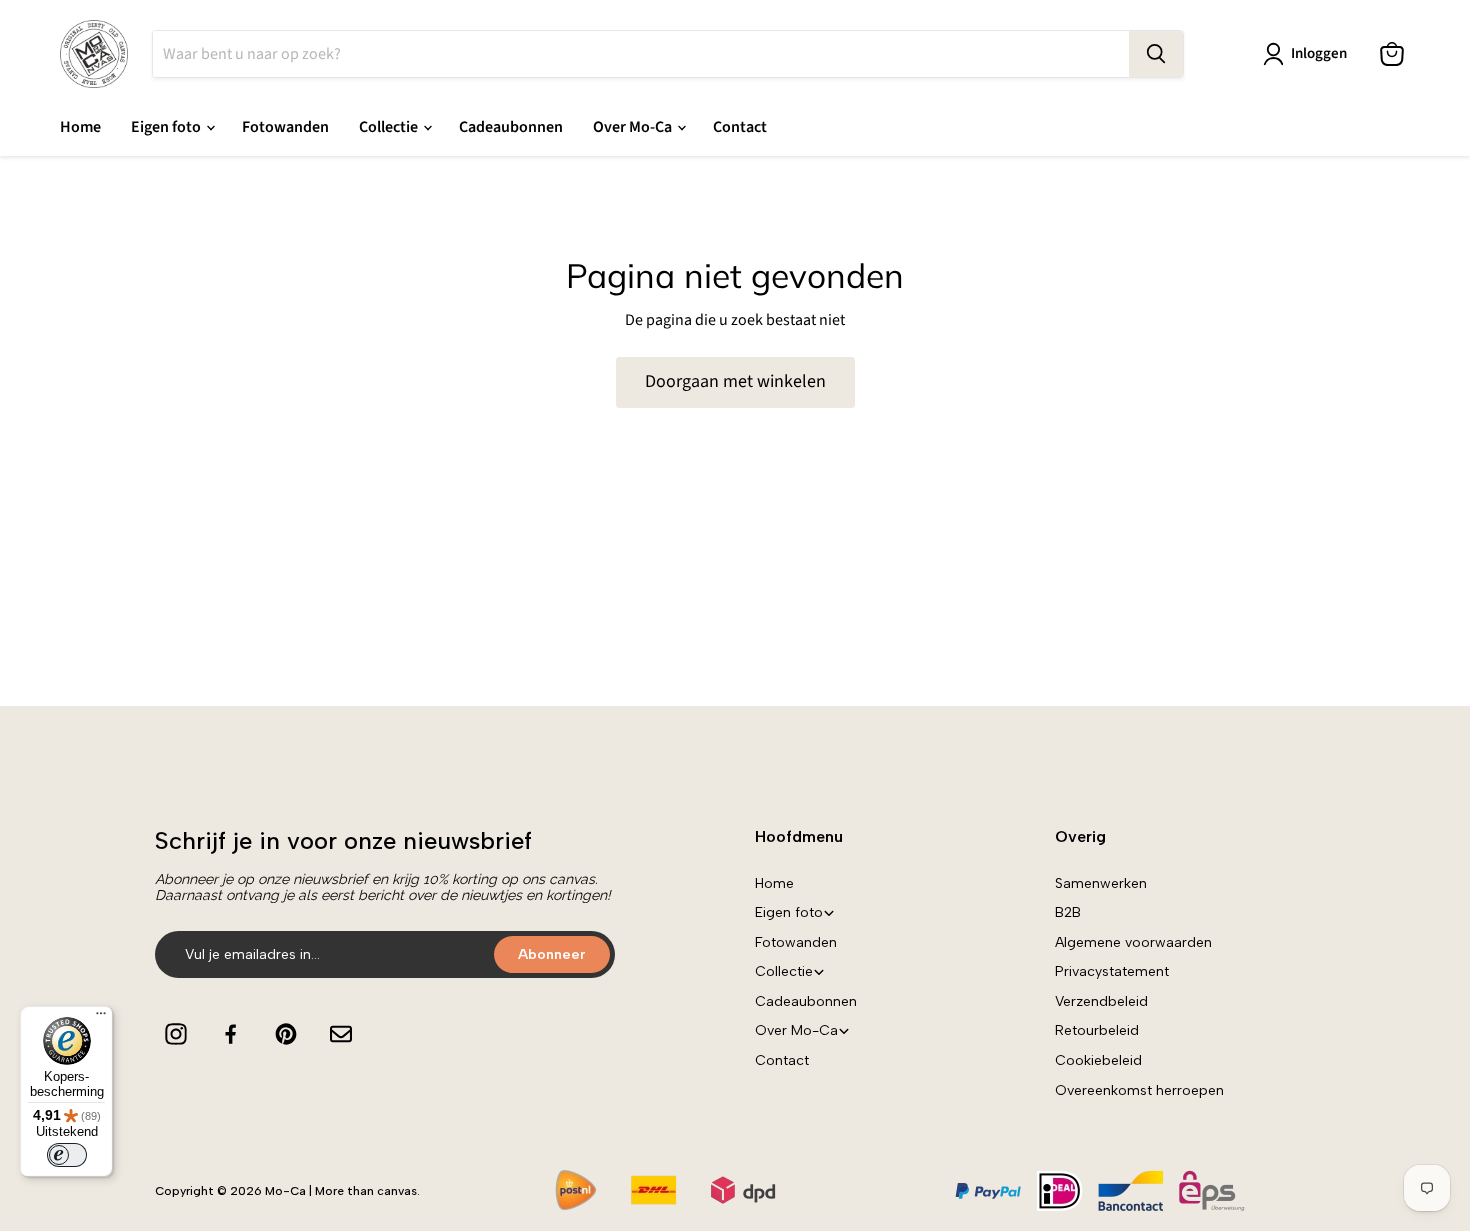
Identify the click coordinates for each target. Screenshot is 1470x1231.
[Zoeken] (1156, 54)
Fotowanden (285, 127)
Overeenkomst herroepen (1139, 1090)
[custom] (176, 1034)
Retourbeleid (1097, 1030)
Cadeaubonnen (511, 127)
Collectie (390, 127)
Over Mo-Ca (634, 127)
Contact (740, 127)
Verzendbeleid (1101, 1001)
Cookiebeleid (1098, 1060)
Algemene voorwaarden (1133, 942)
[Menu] (101, 1018)
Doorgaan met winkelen (735, 381)
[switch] (67, 1155)
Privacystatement (1112, 971)
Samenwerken (1101, 883)
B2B (1068, 912)
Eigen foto (167, 127)
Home (80, 127)
